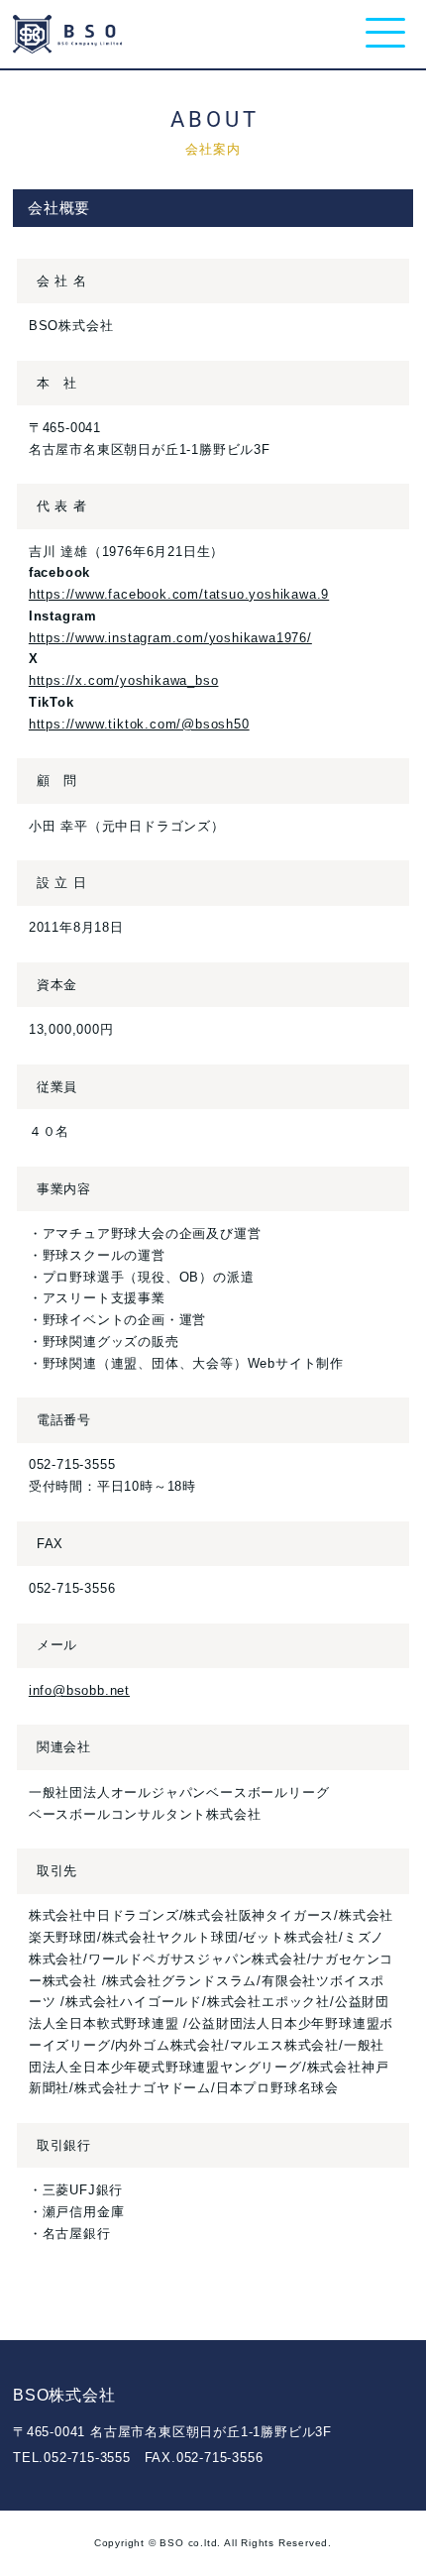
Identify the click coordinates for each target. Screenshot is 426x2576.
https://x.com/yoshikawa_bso (124, 680)
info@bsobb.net (79, 1690)
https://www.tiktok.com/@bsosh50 (139, 724)
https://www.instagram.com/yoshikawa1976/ (170, 638)
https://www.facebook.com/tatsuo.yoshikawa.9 (179, 594)
